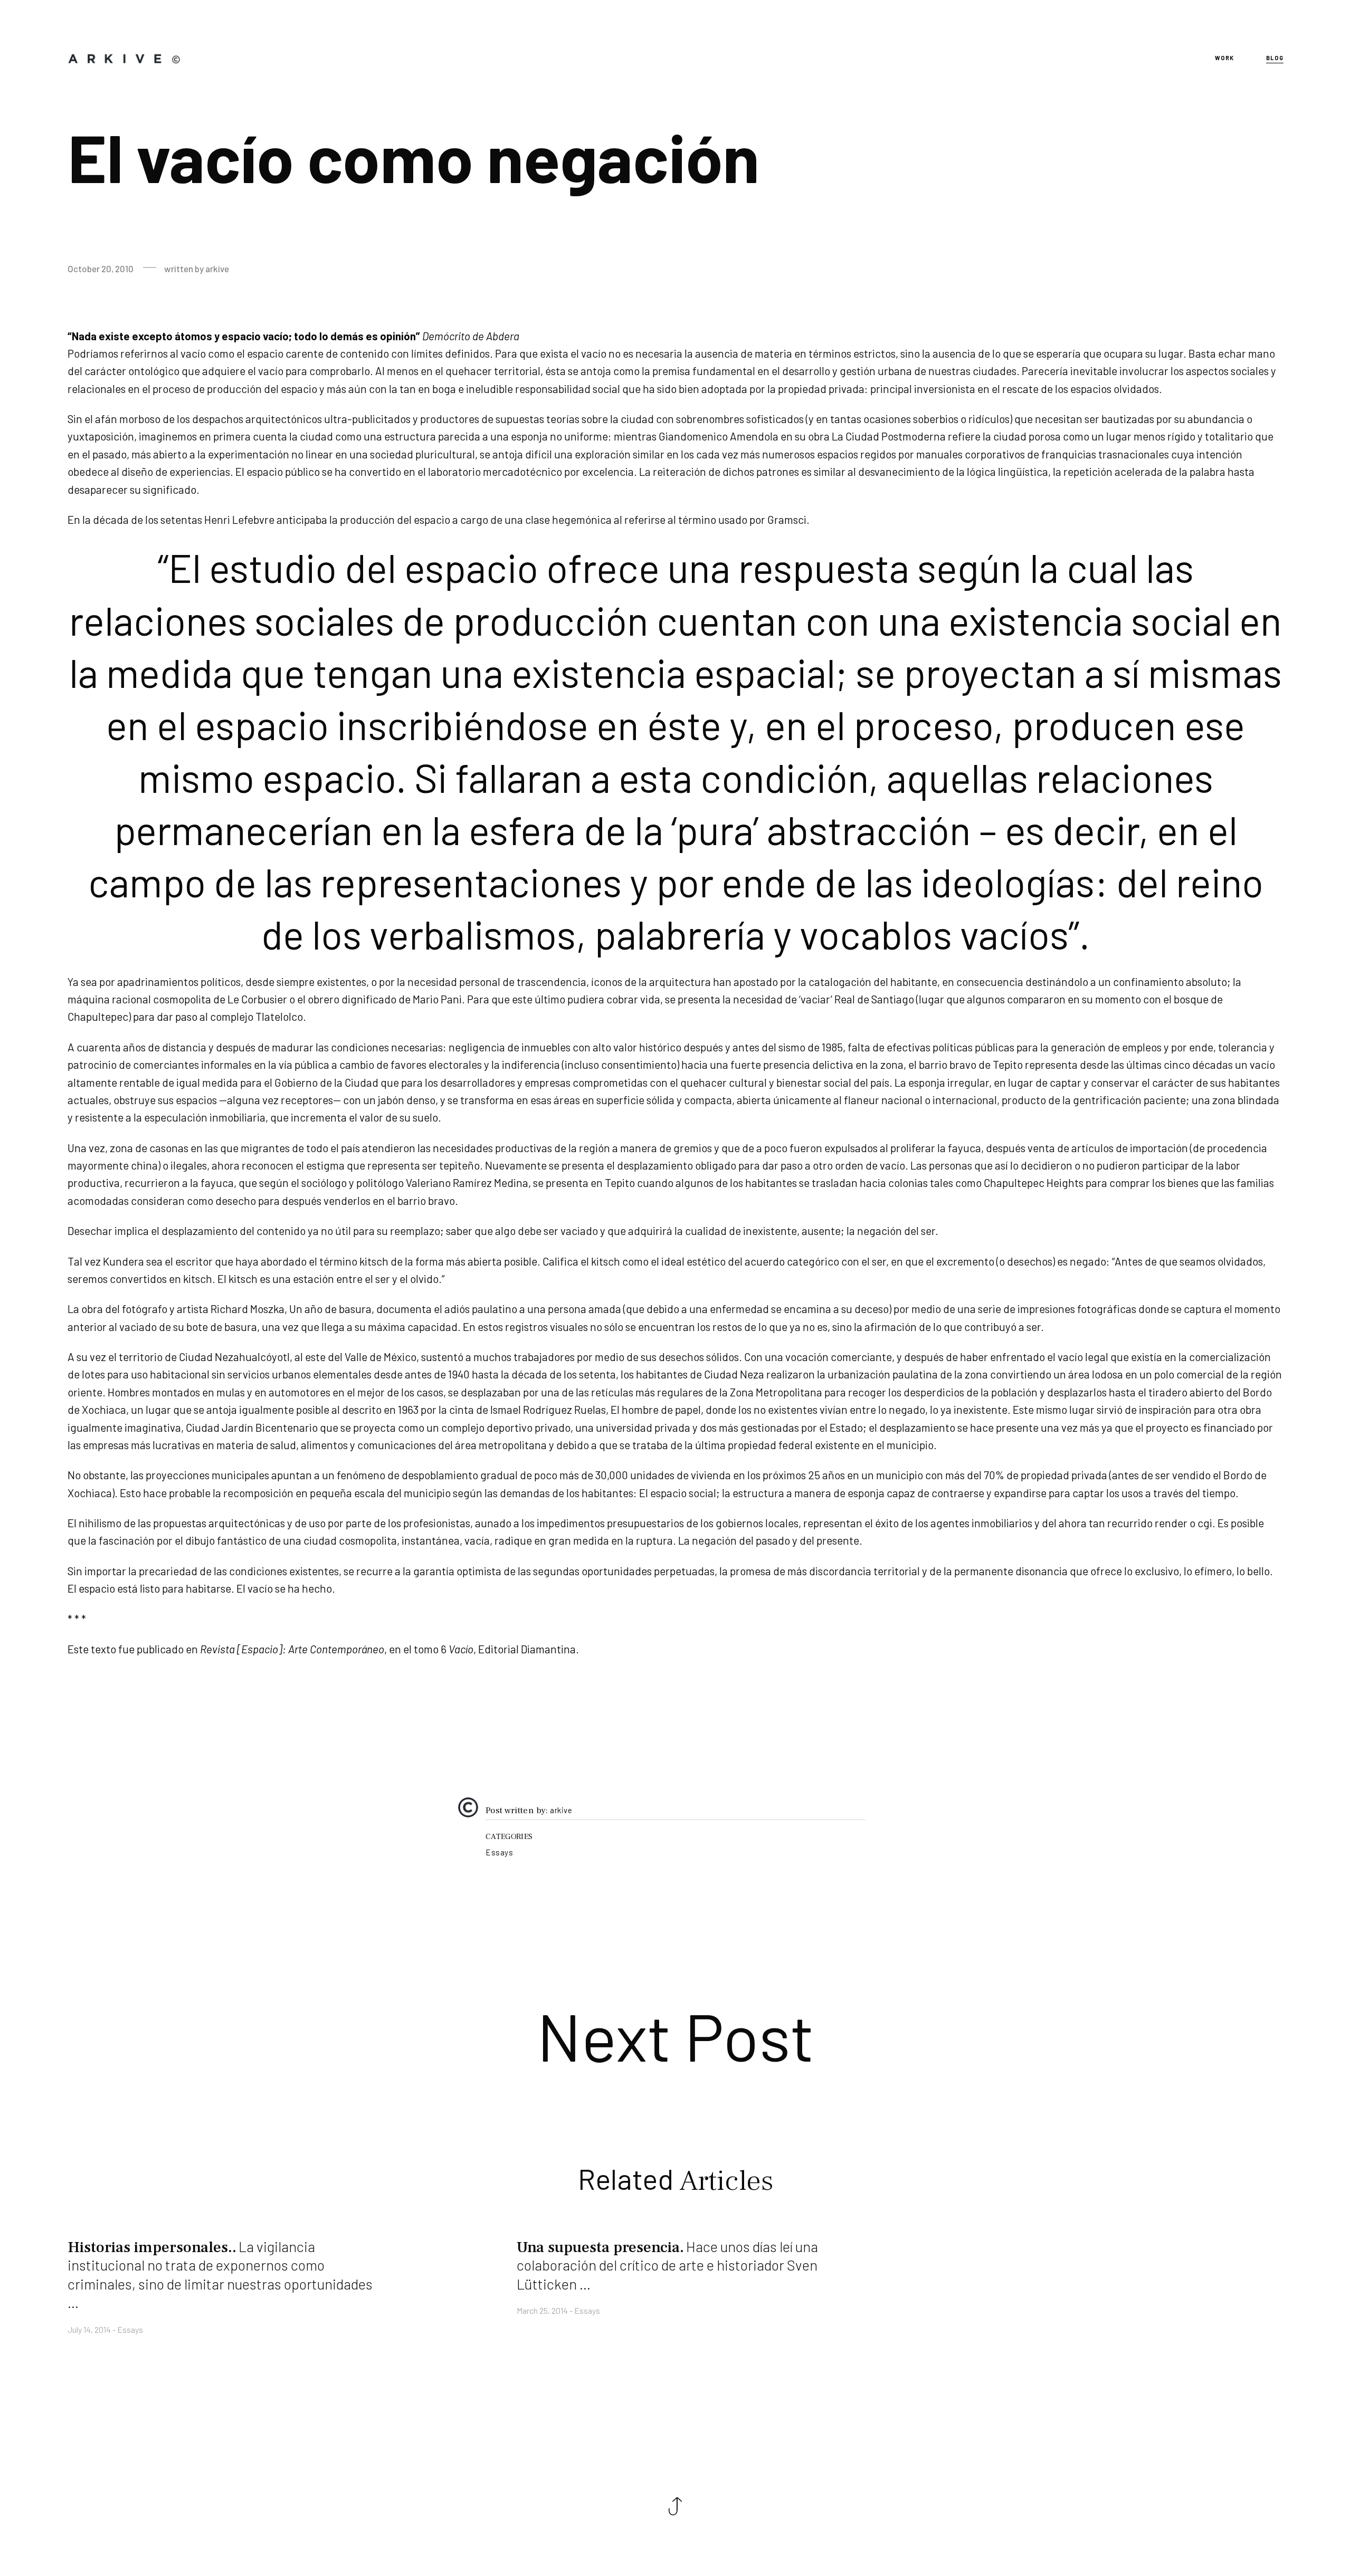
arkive (561, 1811)
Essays (499, 1852)
